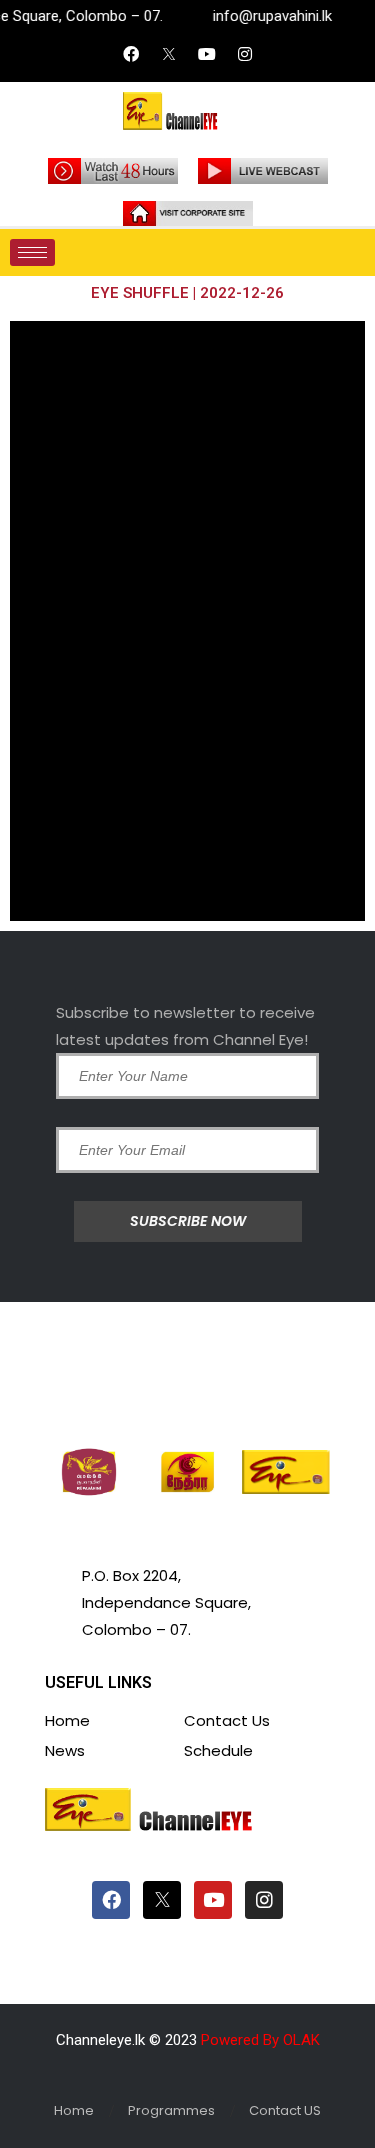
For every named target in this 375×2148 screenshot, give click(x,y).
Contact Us (227, 1720)
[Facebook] (131, 54)
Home (67, 1720)
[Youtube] (207, 54)
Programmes (171, 2110)
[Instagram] (245, 54)
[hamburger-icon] (32, 252)
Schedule (218, 1750)
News (65, 1750)
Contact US (285, 2110)
